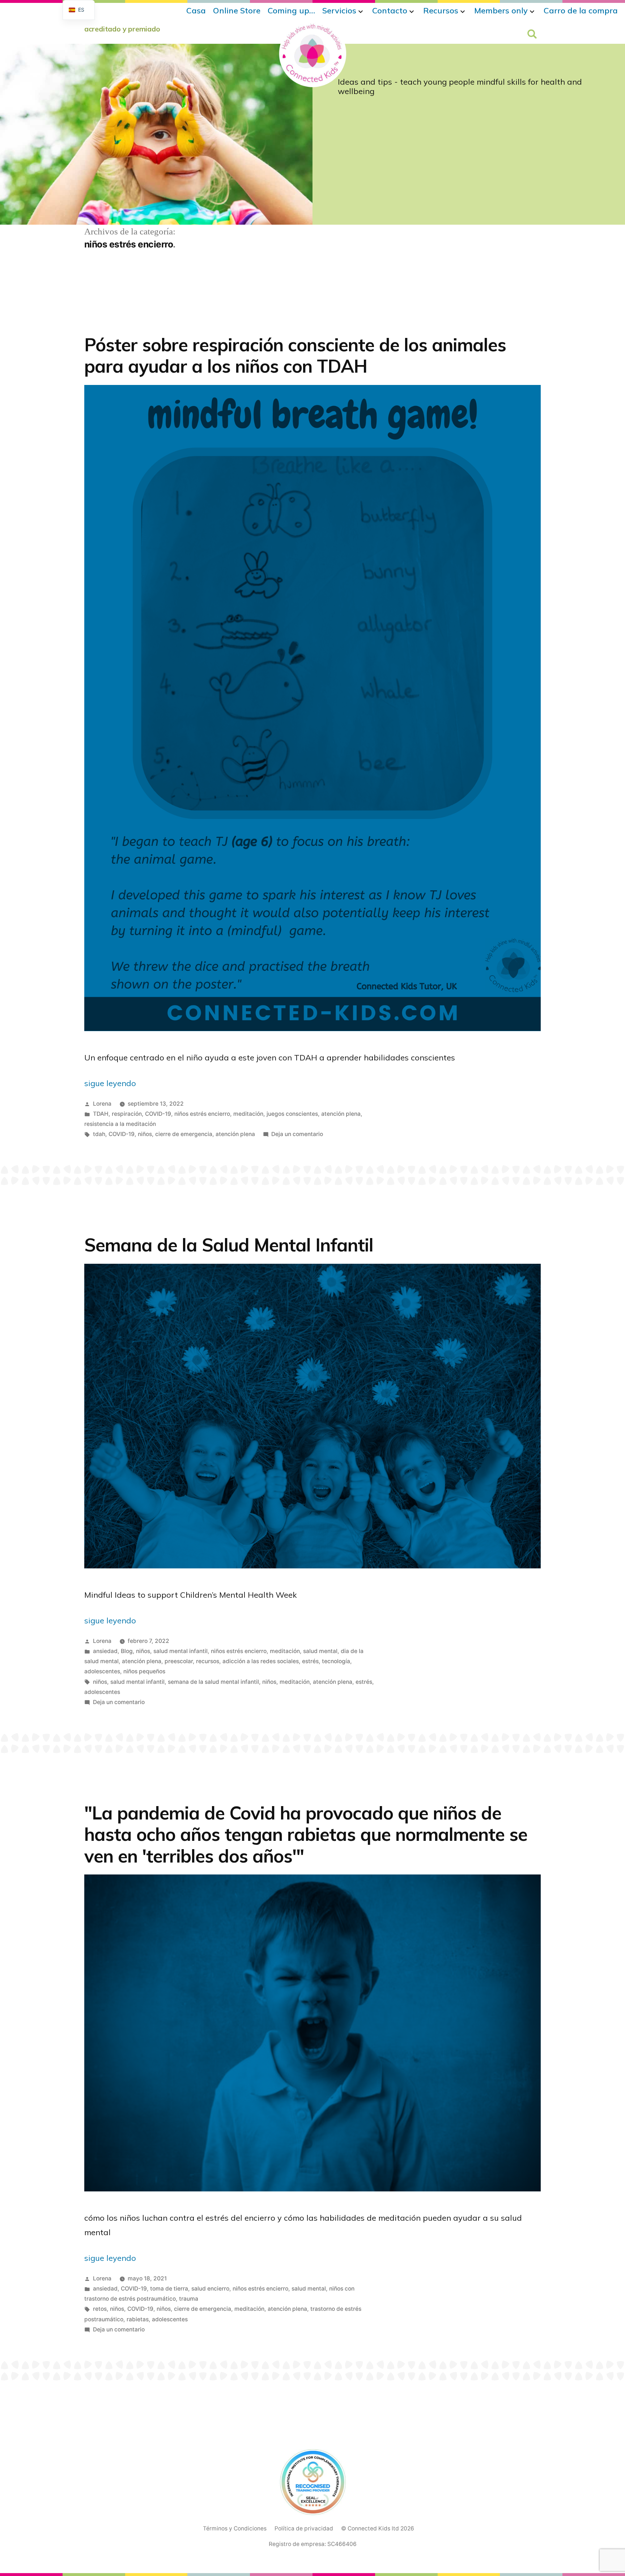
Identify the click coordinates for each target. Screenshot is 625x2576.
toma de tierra (169, 2289)
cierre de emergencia (184, 1134)
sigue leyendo (110, 1083)
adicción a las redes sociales (261, 1661)
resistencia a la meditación (120, 1124)
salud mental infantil (180, 1651)
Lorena (102, 1104)
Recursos (441, 10)
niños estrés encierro (202, 1114)
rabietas (138, 2319)
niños (145, 1134)
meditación (248, 1114)
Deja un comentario (297, 1134)
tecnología (336, 1661)
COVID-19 (158, 1114)
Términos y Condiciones (235, 2528)
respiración (127, 1114)
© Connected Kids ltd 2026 (378, 2528)
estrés (310, 1661)
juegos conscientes (292, 1114)
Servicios (339, 10)
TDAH (101, 1114)
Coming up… (291, 10)
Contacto (390, 10)
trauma (189, 2299)
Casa (196, 10)
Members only (501, 10)
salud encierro (210, 2289)
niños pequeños (144, 1671)
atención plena (341, 1114)
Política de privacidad (304, 2528)
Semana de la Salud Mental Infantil (229, 1245)
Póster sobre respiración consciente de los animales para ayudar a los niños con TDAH (295, 355)
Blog (127, 1651)
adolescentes (102, 1671)
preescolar (179, 1661)
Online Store (237, 10)
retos (100, 2309)
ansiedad (105, 1651)
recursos (208, 1661)
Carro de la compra (581, 10)
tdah (99, 1134)
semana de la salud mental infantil (213, 1682)
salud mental (320, 1651)
